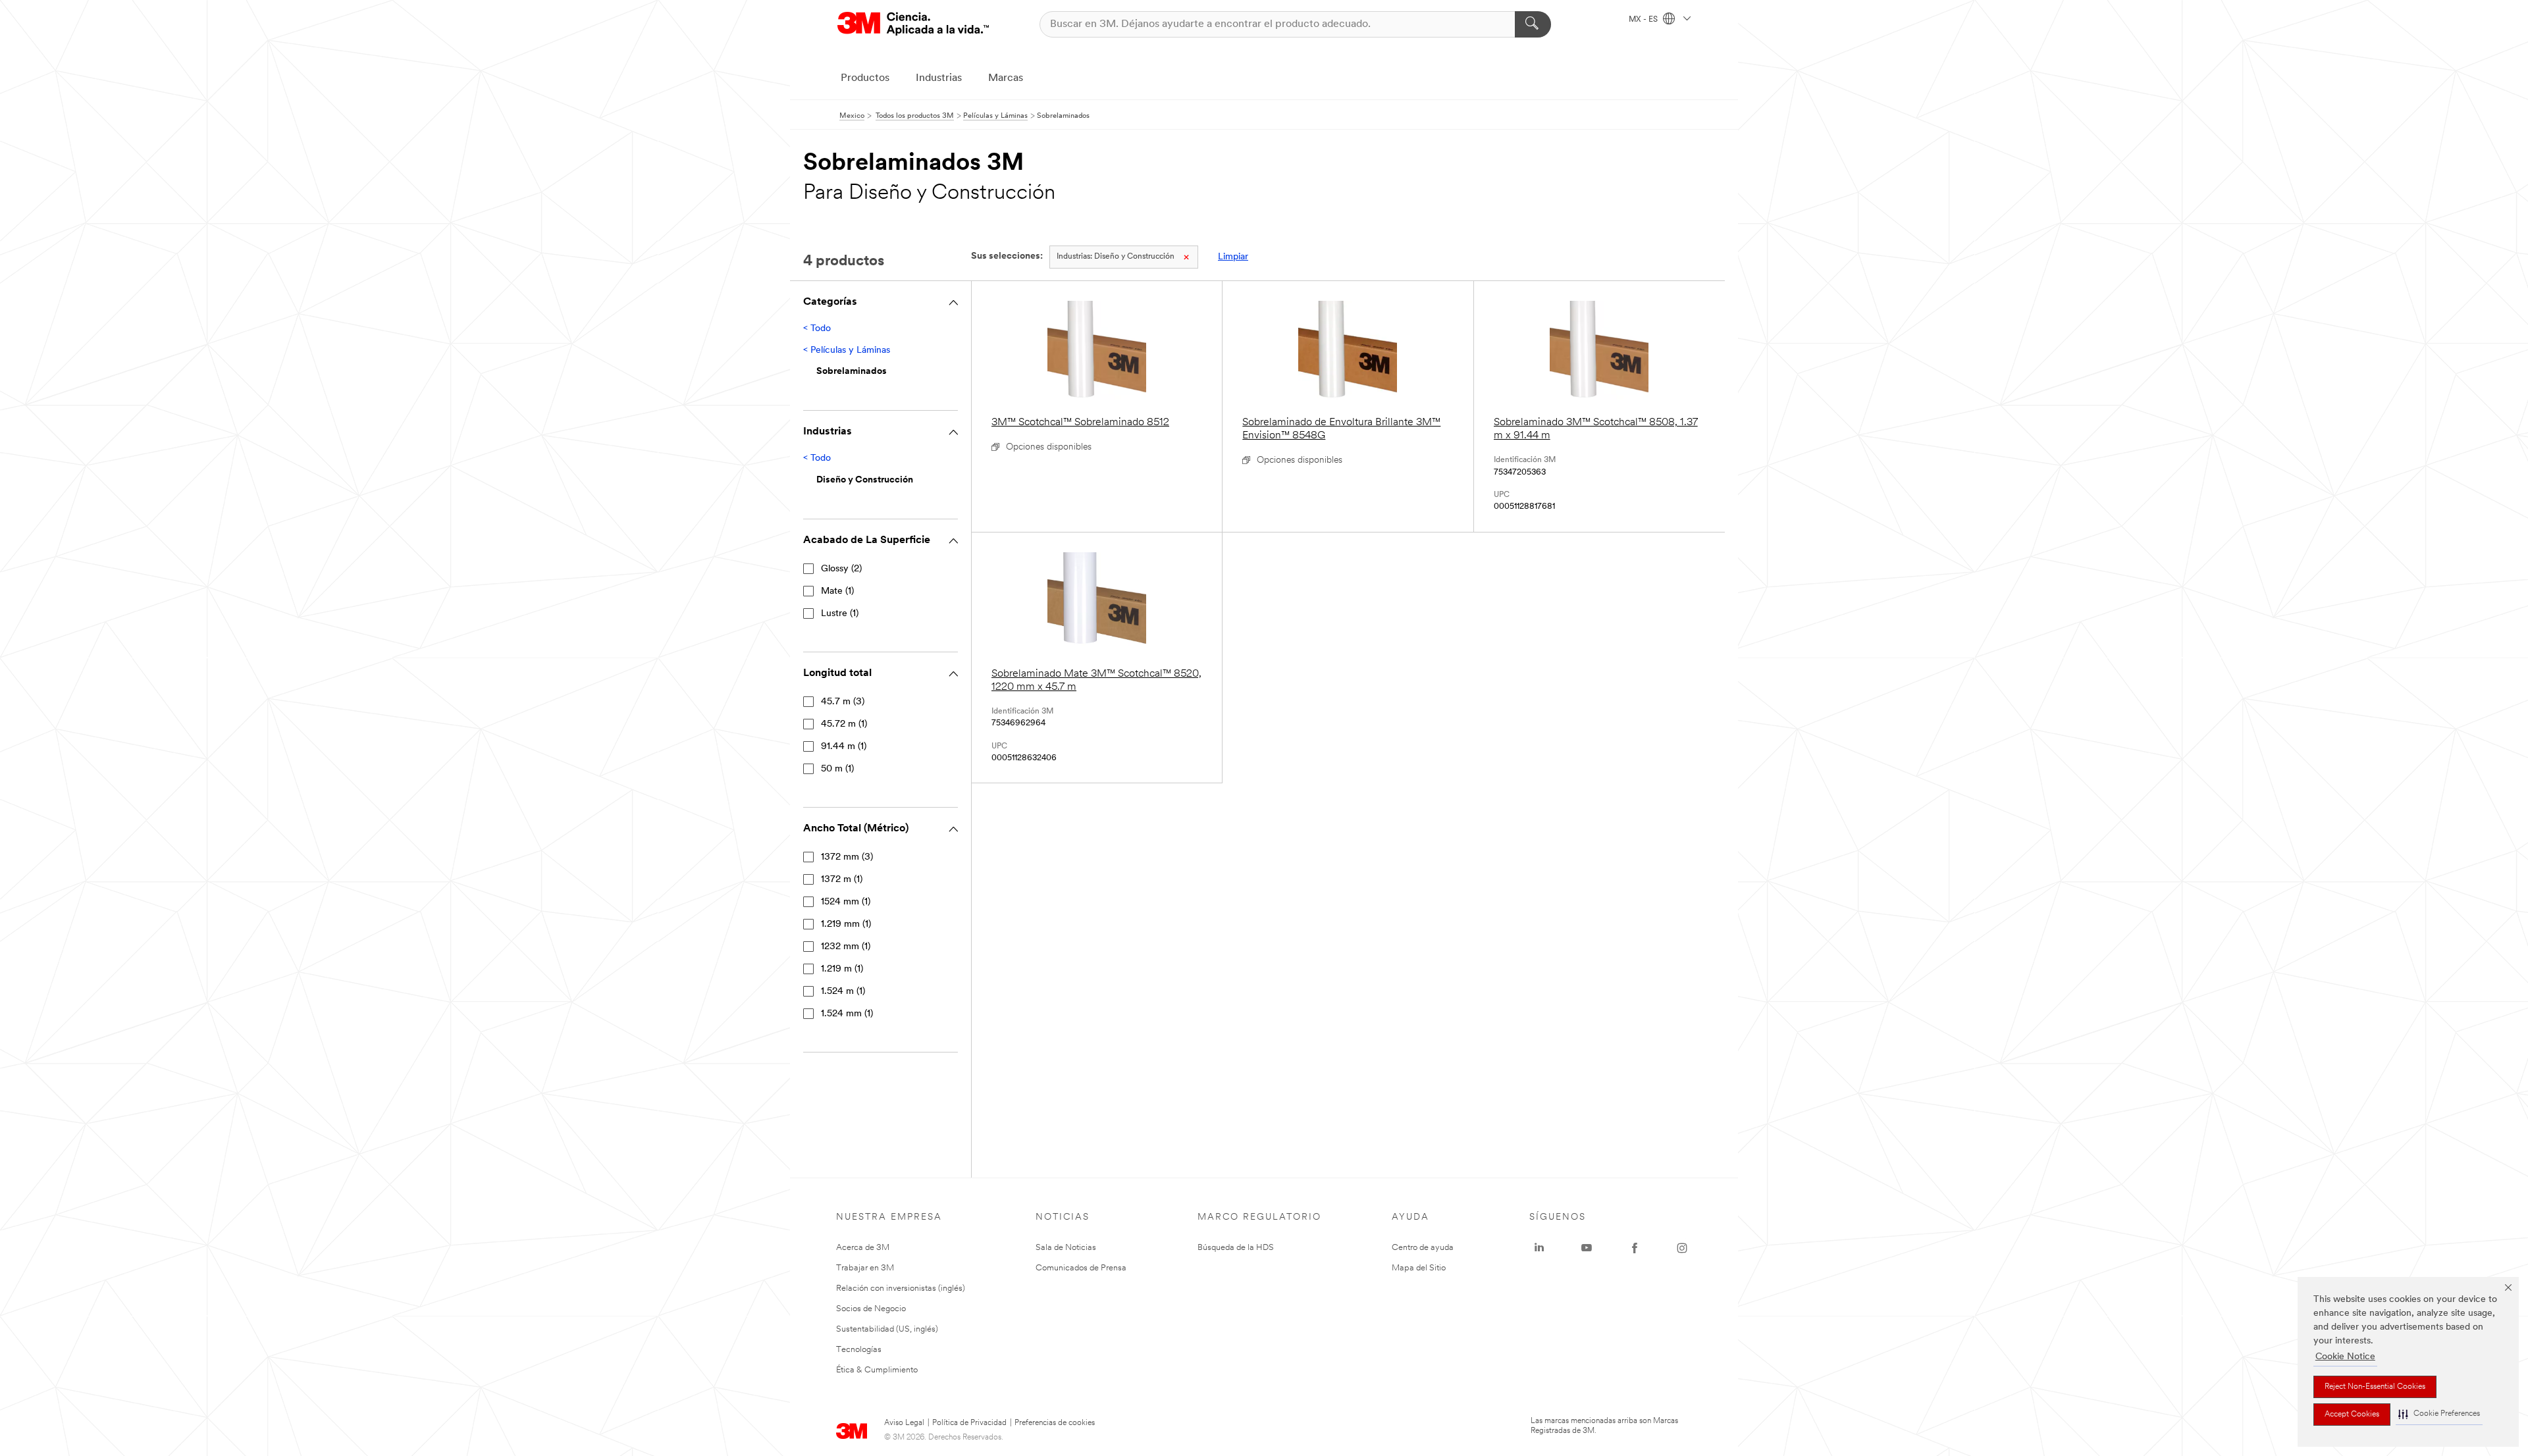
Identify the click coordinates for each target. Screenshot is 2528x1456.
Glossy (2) (841, 569)
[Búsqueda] (1533, 24)
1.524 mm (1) (847, 1014)
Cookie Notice (2345, 1357)
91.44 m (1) (844, 747)
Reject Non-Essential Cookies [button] (2375, 1387)
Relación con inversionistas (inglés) (901, 1288)
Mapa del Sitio (1419, 1268)
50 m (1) (837, 769)
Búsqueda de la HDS (1236, 1248)
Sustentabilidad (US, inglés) (887, 1329)
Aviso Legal (904, 1423)
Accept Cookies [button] (2352, 1415)
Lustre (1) (840, 614)
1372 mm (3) (847, 857)
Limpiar (1233, 257)
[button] (2439, 1414)
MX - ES (1644, 20)
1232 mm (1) (846, 947)
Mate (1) (837, 591)
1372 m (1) (842, 880)
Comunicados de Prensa (1081, 1268)
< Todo (817, 329)
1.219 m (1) (842, 969)
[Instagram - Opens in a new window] (1682, 1248)
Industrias (939, 78)
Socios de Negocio (871, 1309)
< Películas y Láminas (847, 351)
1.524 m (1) (843, 992)
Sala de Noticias (1066, 1248)
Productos (865, 78)
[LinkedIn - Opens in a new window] (1539, 1248)
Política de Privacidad (969, 1423)
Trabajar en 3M (865, 1268)
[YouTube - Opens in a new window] (1587, 1248)
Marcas (1006, 78)
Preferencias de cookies (1055, 1423)
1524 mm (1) (846, 902)
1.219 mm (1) (846, 924)
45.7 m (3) (843, 702)
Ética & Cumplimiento (877, 1370)
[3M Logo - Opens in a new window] (913, 24)
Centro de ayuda (1423, 1248)
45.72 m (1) (844, 724)
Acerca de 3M (863, 1248)
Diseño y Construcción (1116, 257)
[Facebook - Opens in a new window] (1635, 1248)
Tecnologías (859, 1350)
